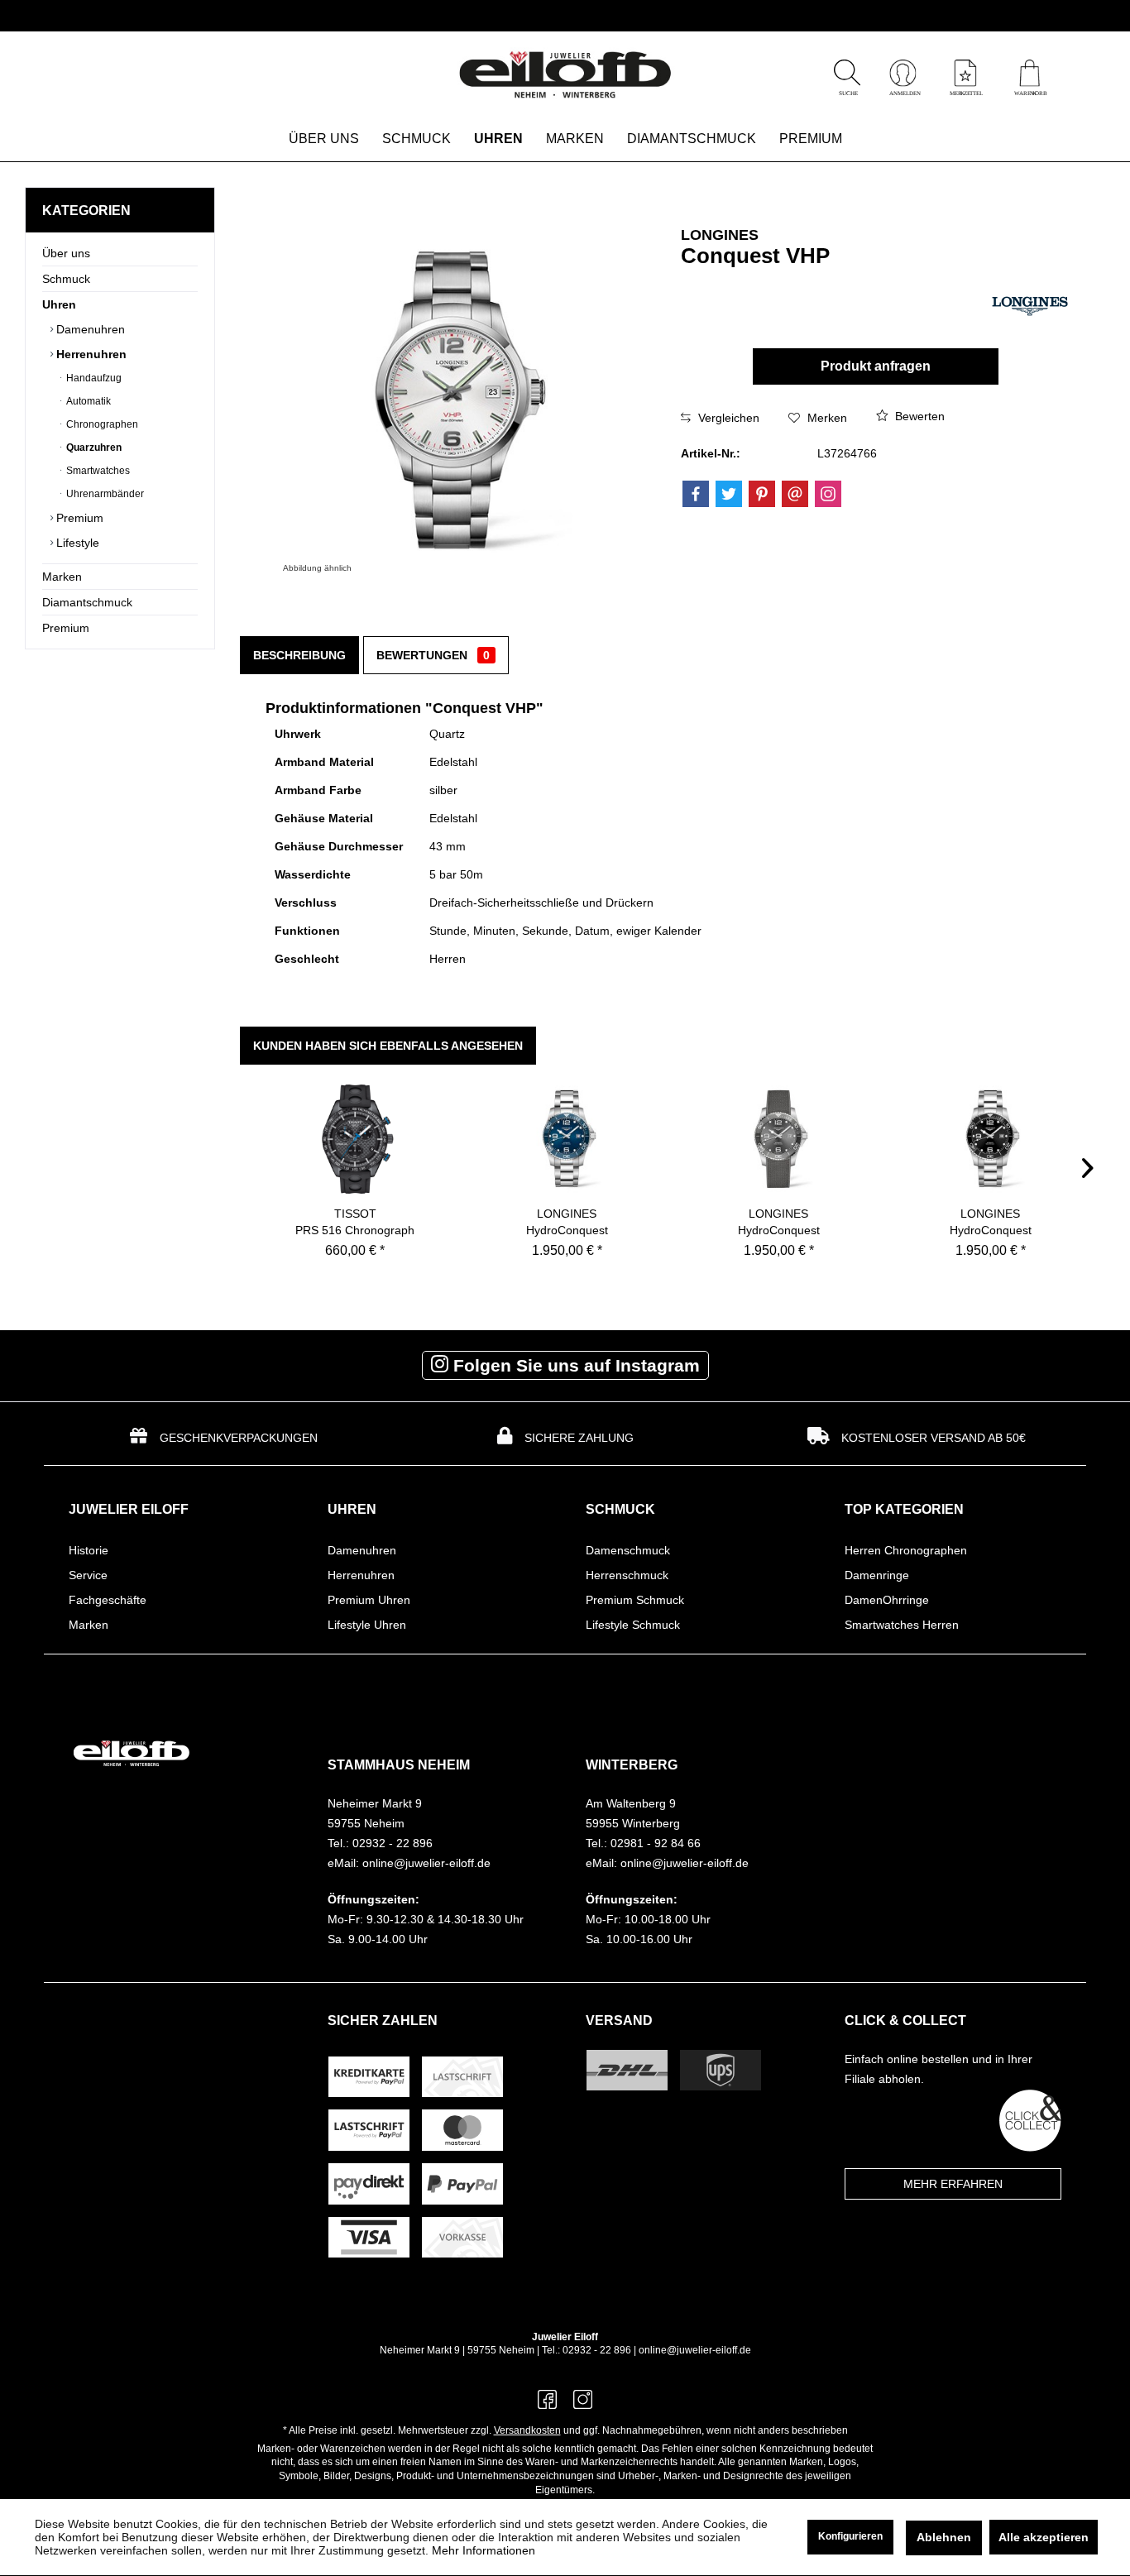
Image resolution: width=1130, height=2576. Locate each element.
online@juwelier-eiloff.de (695, 2350)
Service (88, 1575)
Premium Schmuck (635, 1600)
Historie (89, 1550)
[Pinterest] (762, 494)
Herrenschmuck (627, 1575)
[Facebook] (696, 494)
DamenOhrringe (887, 1600)
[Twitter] (729, 494)
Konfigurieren (850, 2536)
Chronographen (101, 424)
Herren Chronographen (906, 1550)
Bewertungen (433, 655)
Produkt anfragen (876, 366)
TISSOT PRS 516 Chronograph (355, 1222)
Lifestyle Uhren (367, 1625)
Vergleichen (727, 418)
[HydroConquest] (567, 1139)
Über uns (66, 253)
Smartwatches (97, 471)
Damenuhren (89, 329)
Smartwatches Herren (902, 1625)
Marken (62, 577)
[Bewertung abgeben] (791, 278)
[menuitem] (1029, 75)
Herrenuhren (90, 354)
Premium (78, 518)
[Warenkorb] (1029, 91)
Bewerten (918, 416)
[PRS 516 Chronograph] (355, 1139)
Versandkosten (527, 2430)
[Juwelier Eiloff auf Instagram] (583, 2404)
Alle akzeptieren (1044, 2537)
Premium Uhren (369, 1600)
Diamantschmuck (87, 602)
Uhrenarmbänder (104, 494)
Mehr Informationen (484, 2550)
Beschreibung (299, 655)
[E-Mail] (795, 494)
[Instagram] (828, 494)
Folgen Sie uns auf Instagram (574, 1365)
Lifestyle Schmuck (633, 1625)
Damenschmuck (628, 1550)
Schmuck (66, 279)
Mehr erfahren (953, 2184)
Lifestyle (76, 543)
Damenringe (877, 1575)
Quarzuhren (93, 448)
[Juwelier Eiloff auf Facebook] (547, 2404)
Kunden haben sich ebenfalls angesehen (388, 1046)
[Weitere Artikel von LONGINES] (1030, 302)
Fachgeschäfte (108, 1600)
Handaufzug (93, 378)
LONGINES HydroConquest (567, 1222)
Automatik (87, 401)
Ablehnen (944, 2537)
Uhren (59, 304)
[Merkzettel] (965, 91)
